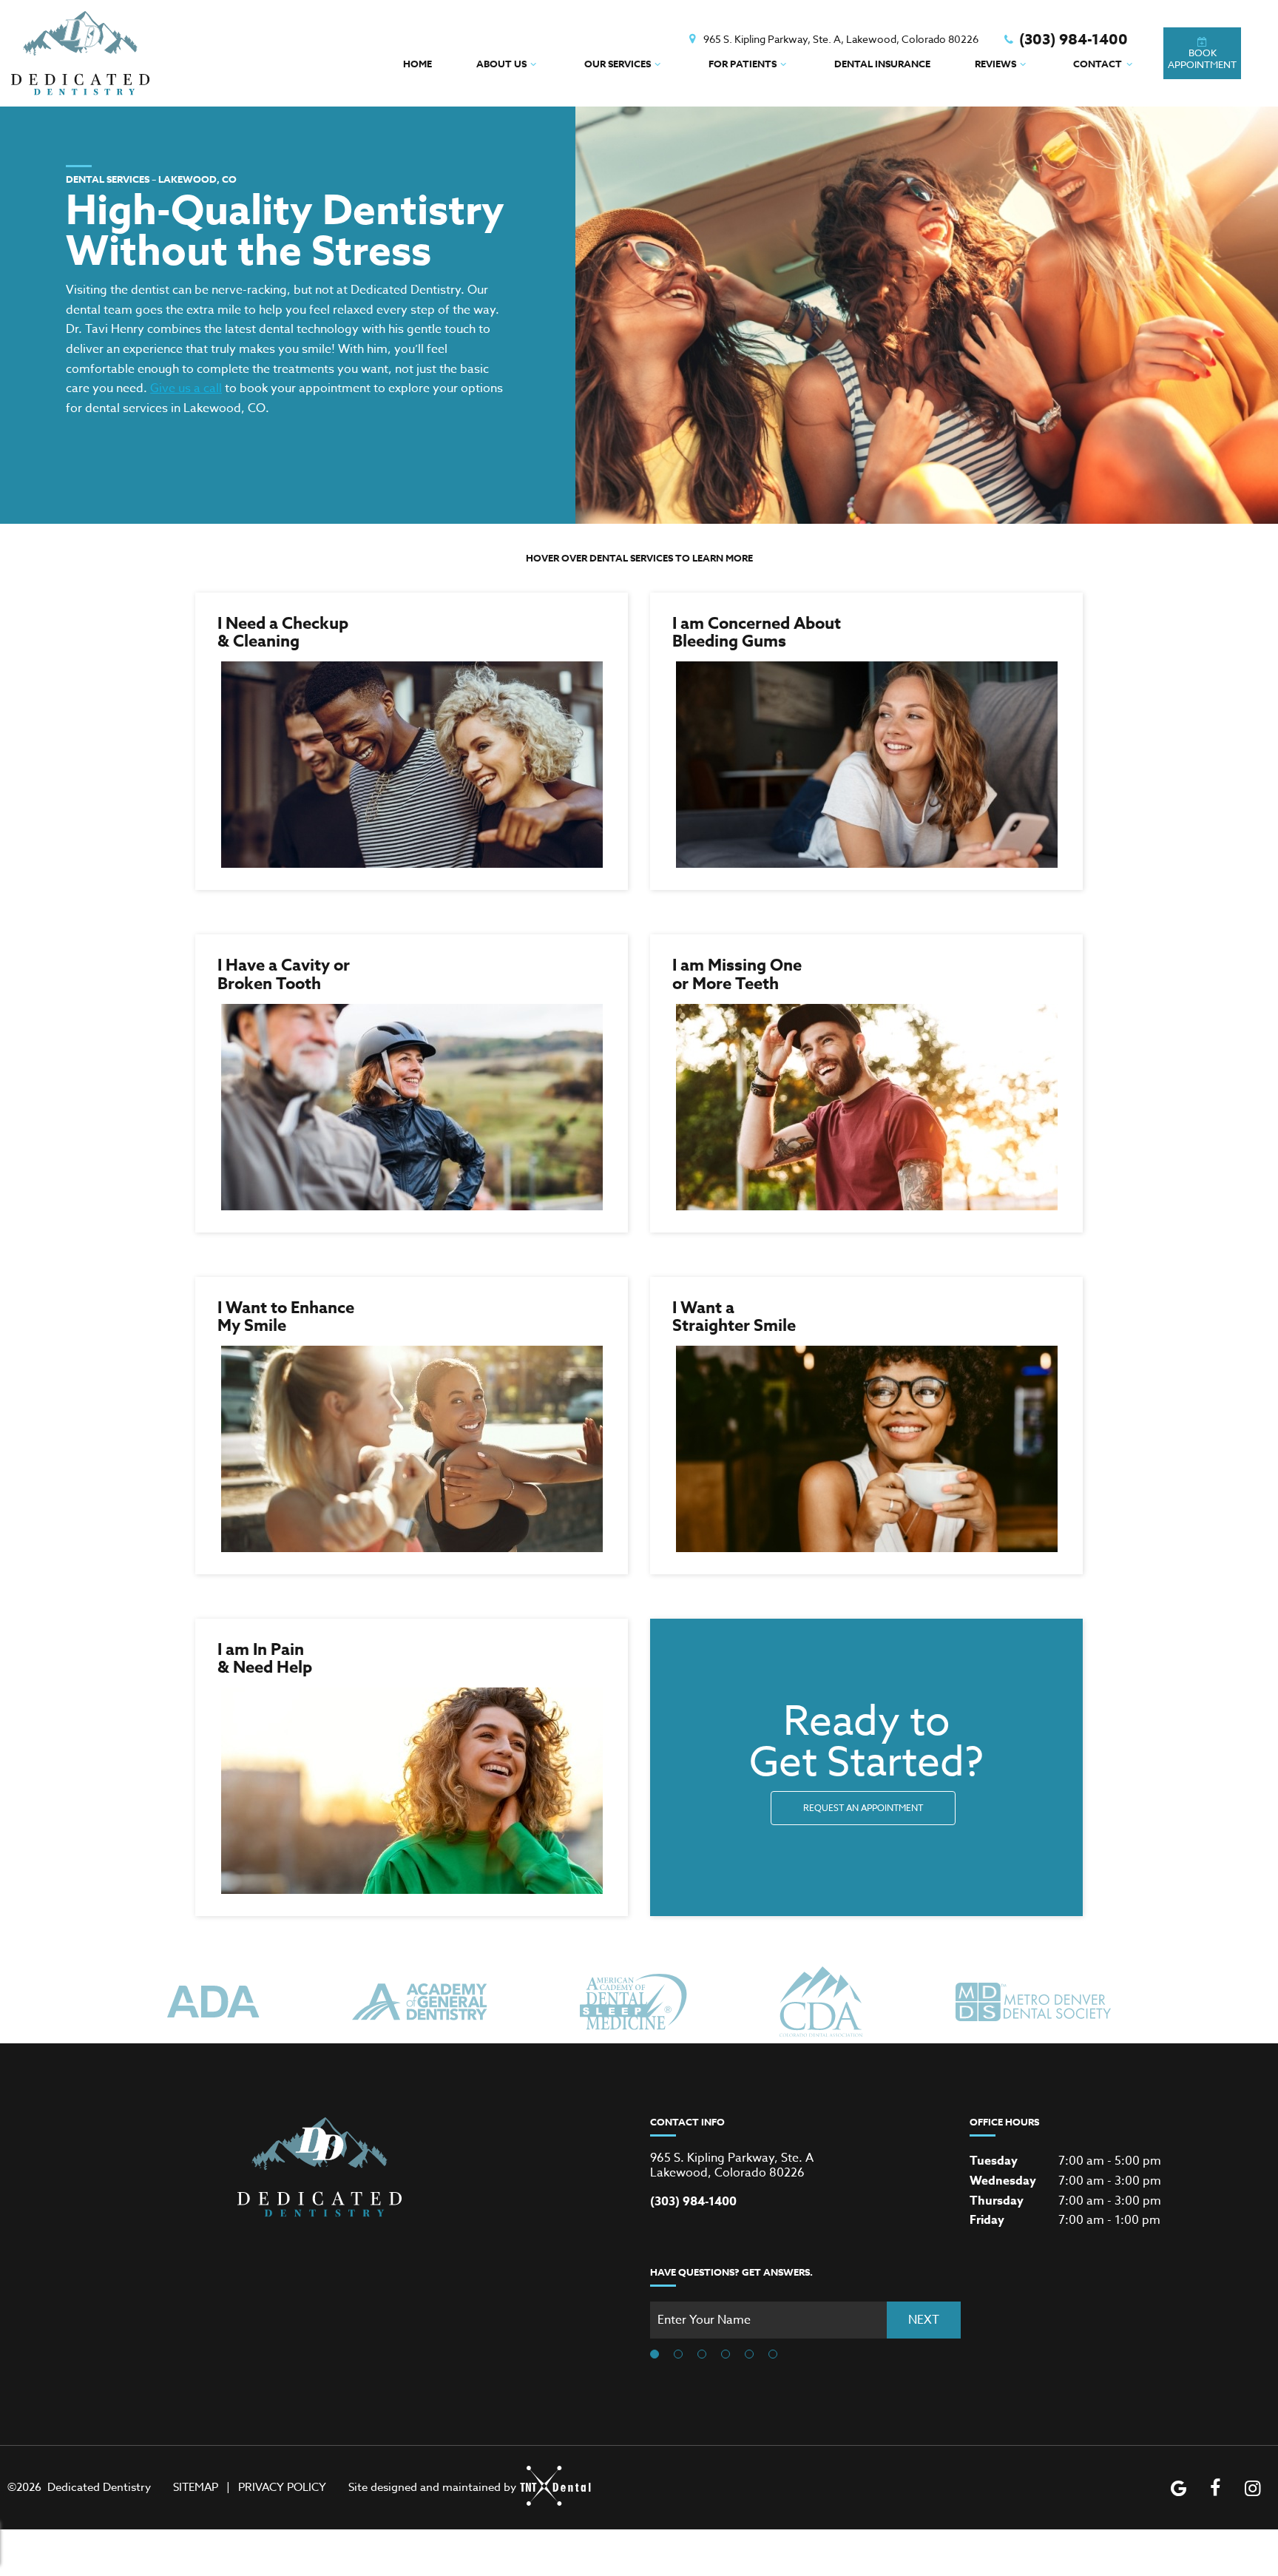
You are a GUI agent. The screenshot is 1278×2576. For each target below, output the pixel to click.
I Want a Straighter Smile (734, 1317)
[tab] (655, 2355)
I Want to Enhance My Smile (286, 1317)
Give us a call (186, 388)
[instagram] (1252, 2488)
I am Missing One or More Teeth (737, 974)
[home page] (81, 53)
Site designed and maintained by (432, 2487)
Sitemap (196, 2487)
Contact (1098, 64)
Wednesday (1003, 2181)
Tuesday (994, 2161)
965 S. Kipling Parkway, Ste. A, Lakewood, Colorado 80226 (841, 39)
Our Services (618, 64)
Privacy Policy (282, 2487)
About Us (501, 64)
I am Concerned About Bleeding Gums (757, 633)
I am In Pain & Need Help (265, 1659)
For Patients (743, 64)
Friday (987, 2220)
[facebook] (1215, 2488)
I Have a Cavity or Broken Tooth (284, 974)
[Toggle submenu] (533, 64)
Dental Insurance (882, 64)
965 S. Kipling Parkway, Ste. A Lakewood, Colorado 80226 (732, 2165)
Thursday (997, 2201)
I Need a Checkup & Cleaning (283, 633)
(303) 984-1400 (1074, 39)
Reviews (995, 64)
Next (924, 2320)
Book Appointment (1202, 58)
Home (417, 64)
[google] (1178, 2488)
